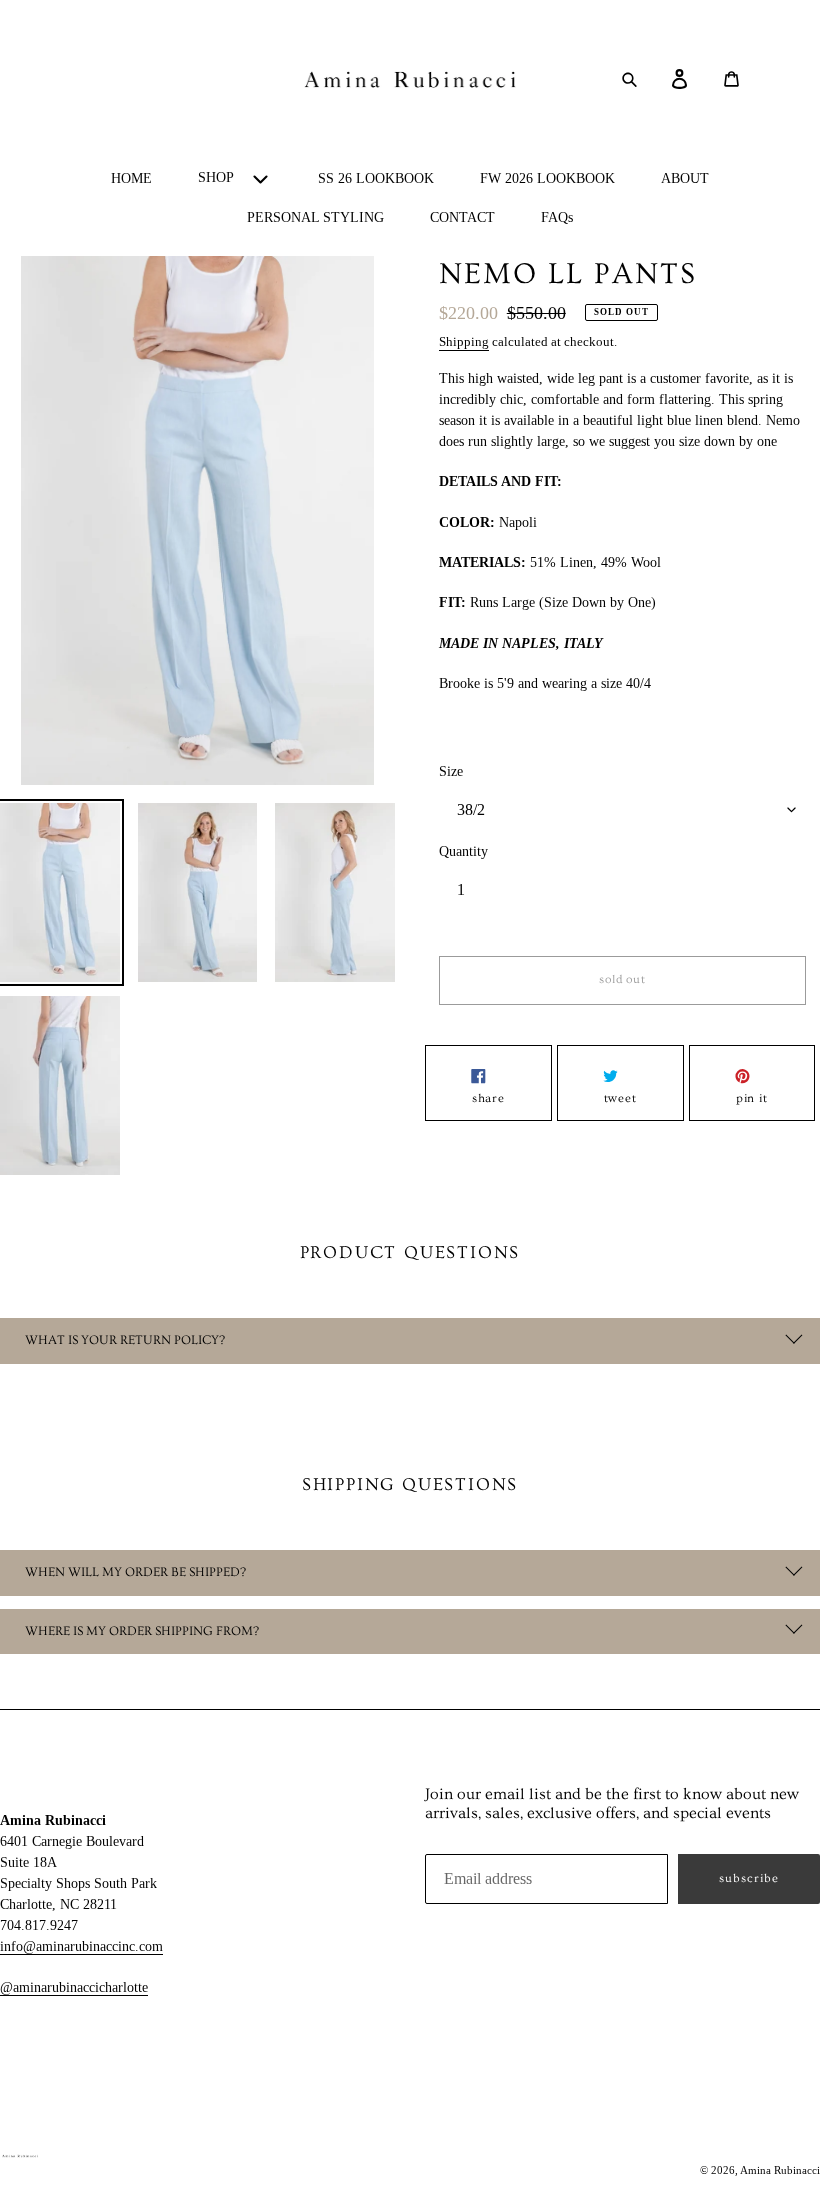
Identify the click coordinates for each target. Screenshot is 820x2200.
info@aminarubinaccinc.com (81, 1946)
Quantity (463, 851)
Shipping (464, 341)
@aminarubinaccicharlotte (74, 1987)
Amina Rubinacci (780, 2170)
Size (451, 771)
